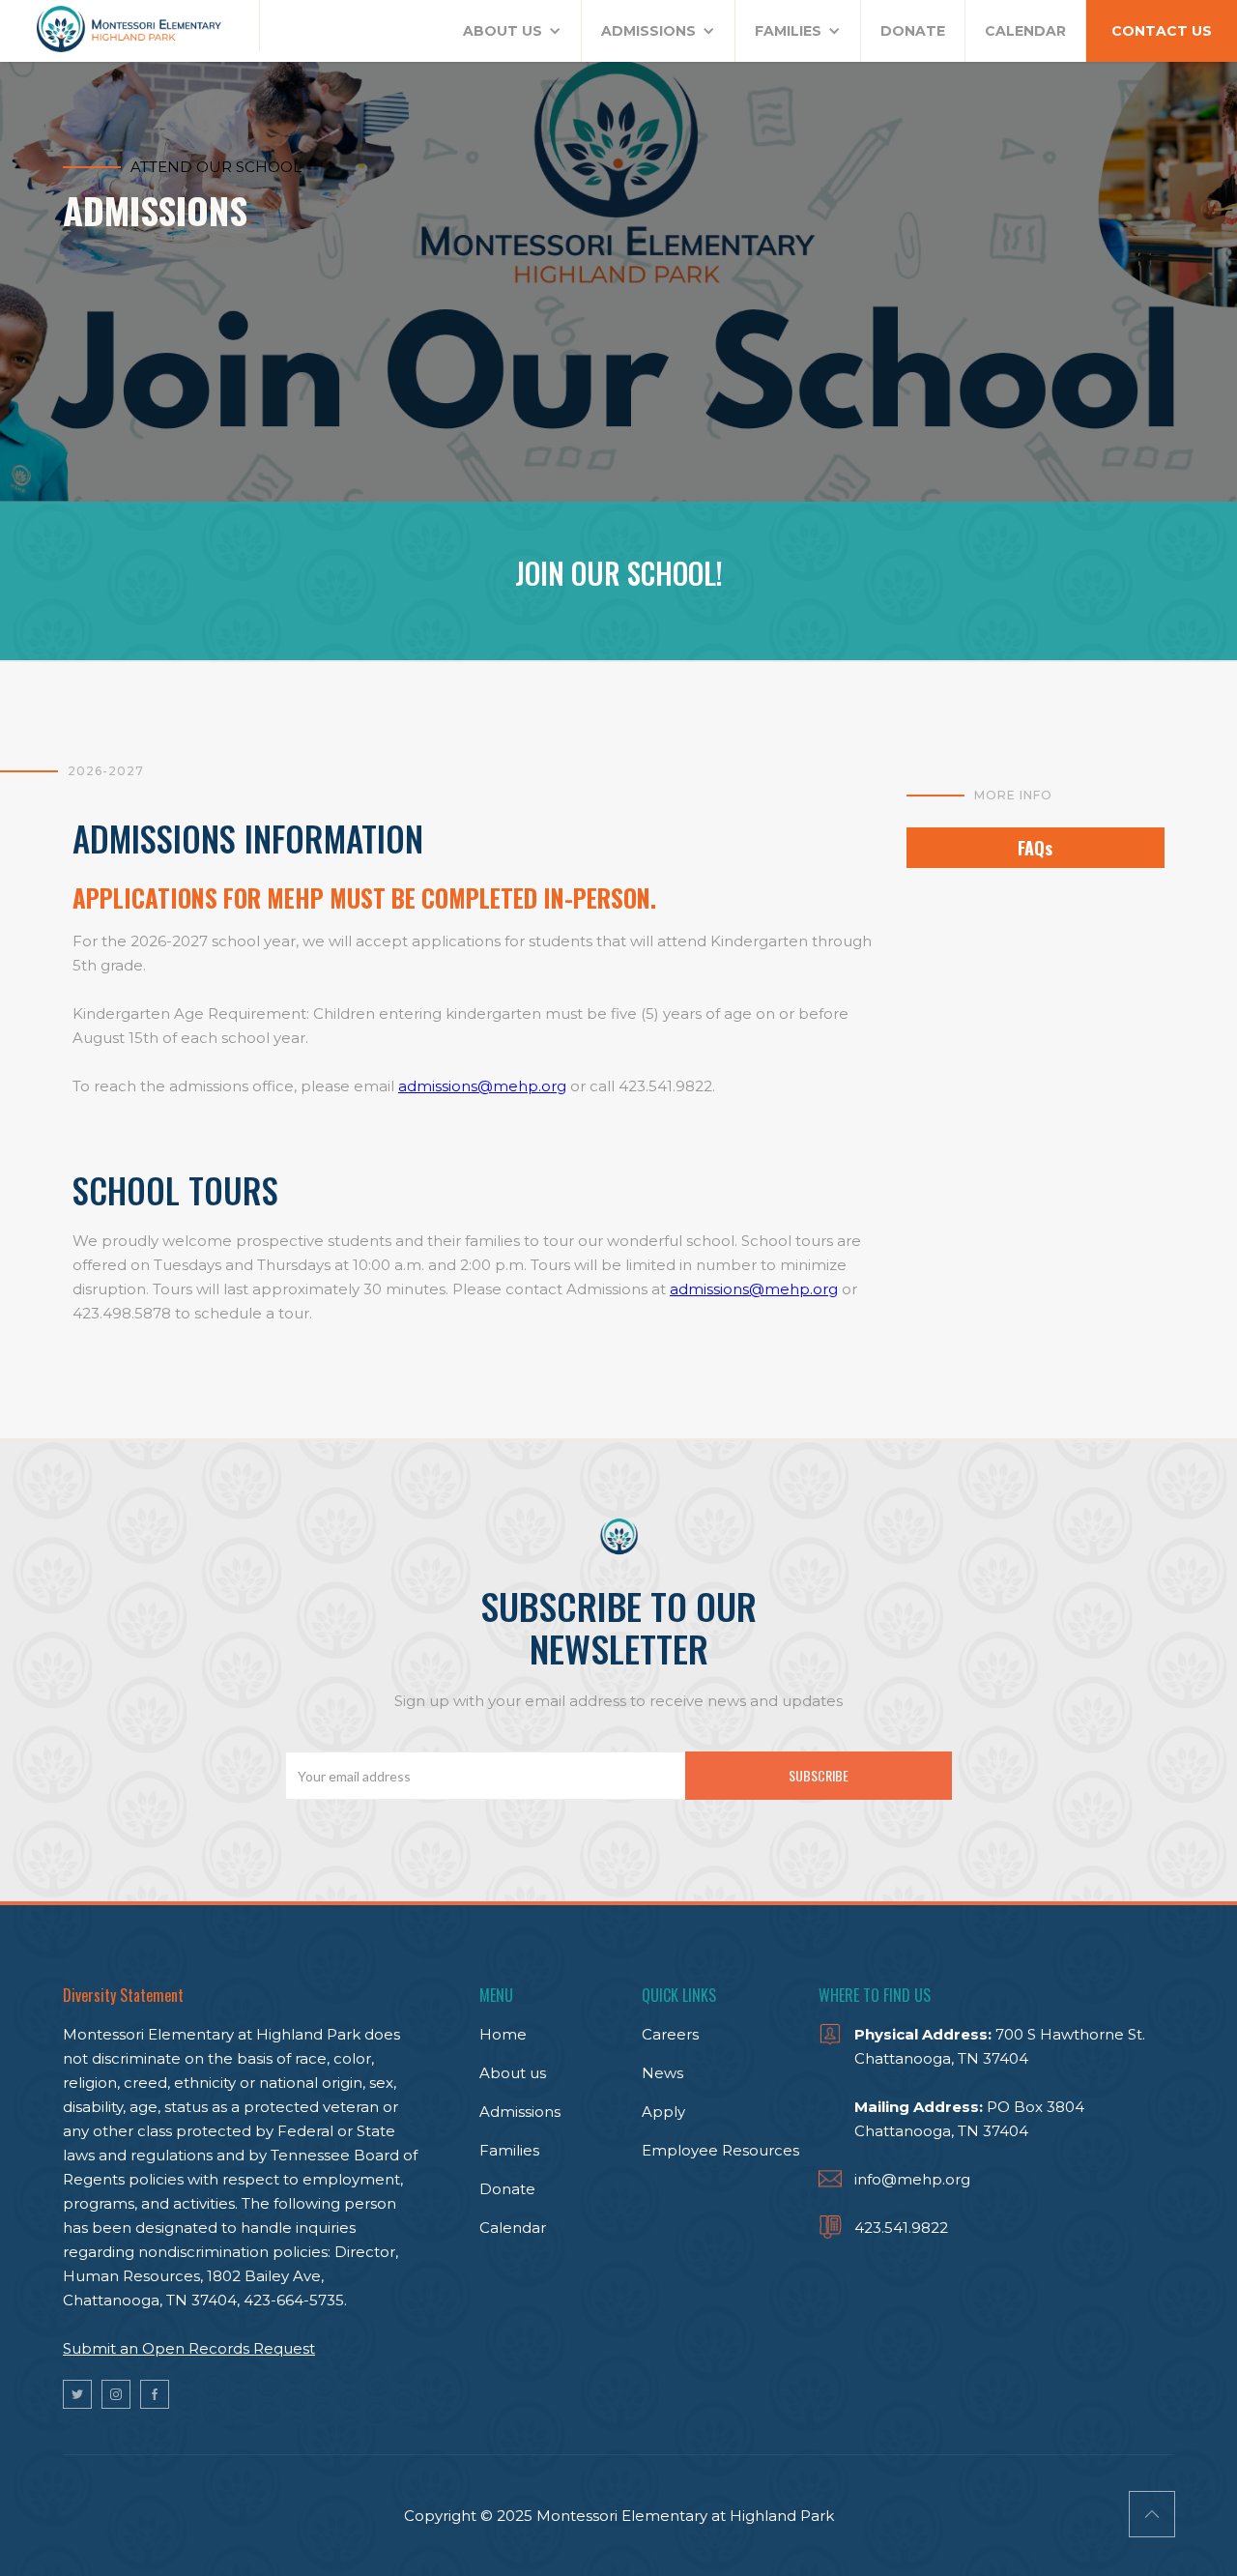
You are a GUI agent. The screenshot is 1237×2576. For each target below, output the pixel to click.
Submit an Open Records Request (189, 2348)
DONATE (913, 31)
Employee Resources (720, 2150)
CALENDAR (1025, 31)
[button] (513, 31)
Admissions (520, 2112)
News (662, 2073)
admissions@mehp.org (482, 1086)
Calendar (513, 2228)
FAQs (1035, 848)
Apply (663, 2112)
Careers (670, 2034)
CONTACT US (1162, 31)
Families (509, 2150)
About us (513, 2073)
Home (503, 2034)
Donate (507, 2189)
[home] (130, 26)
